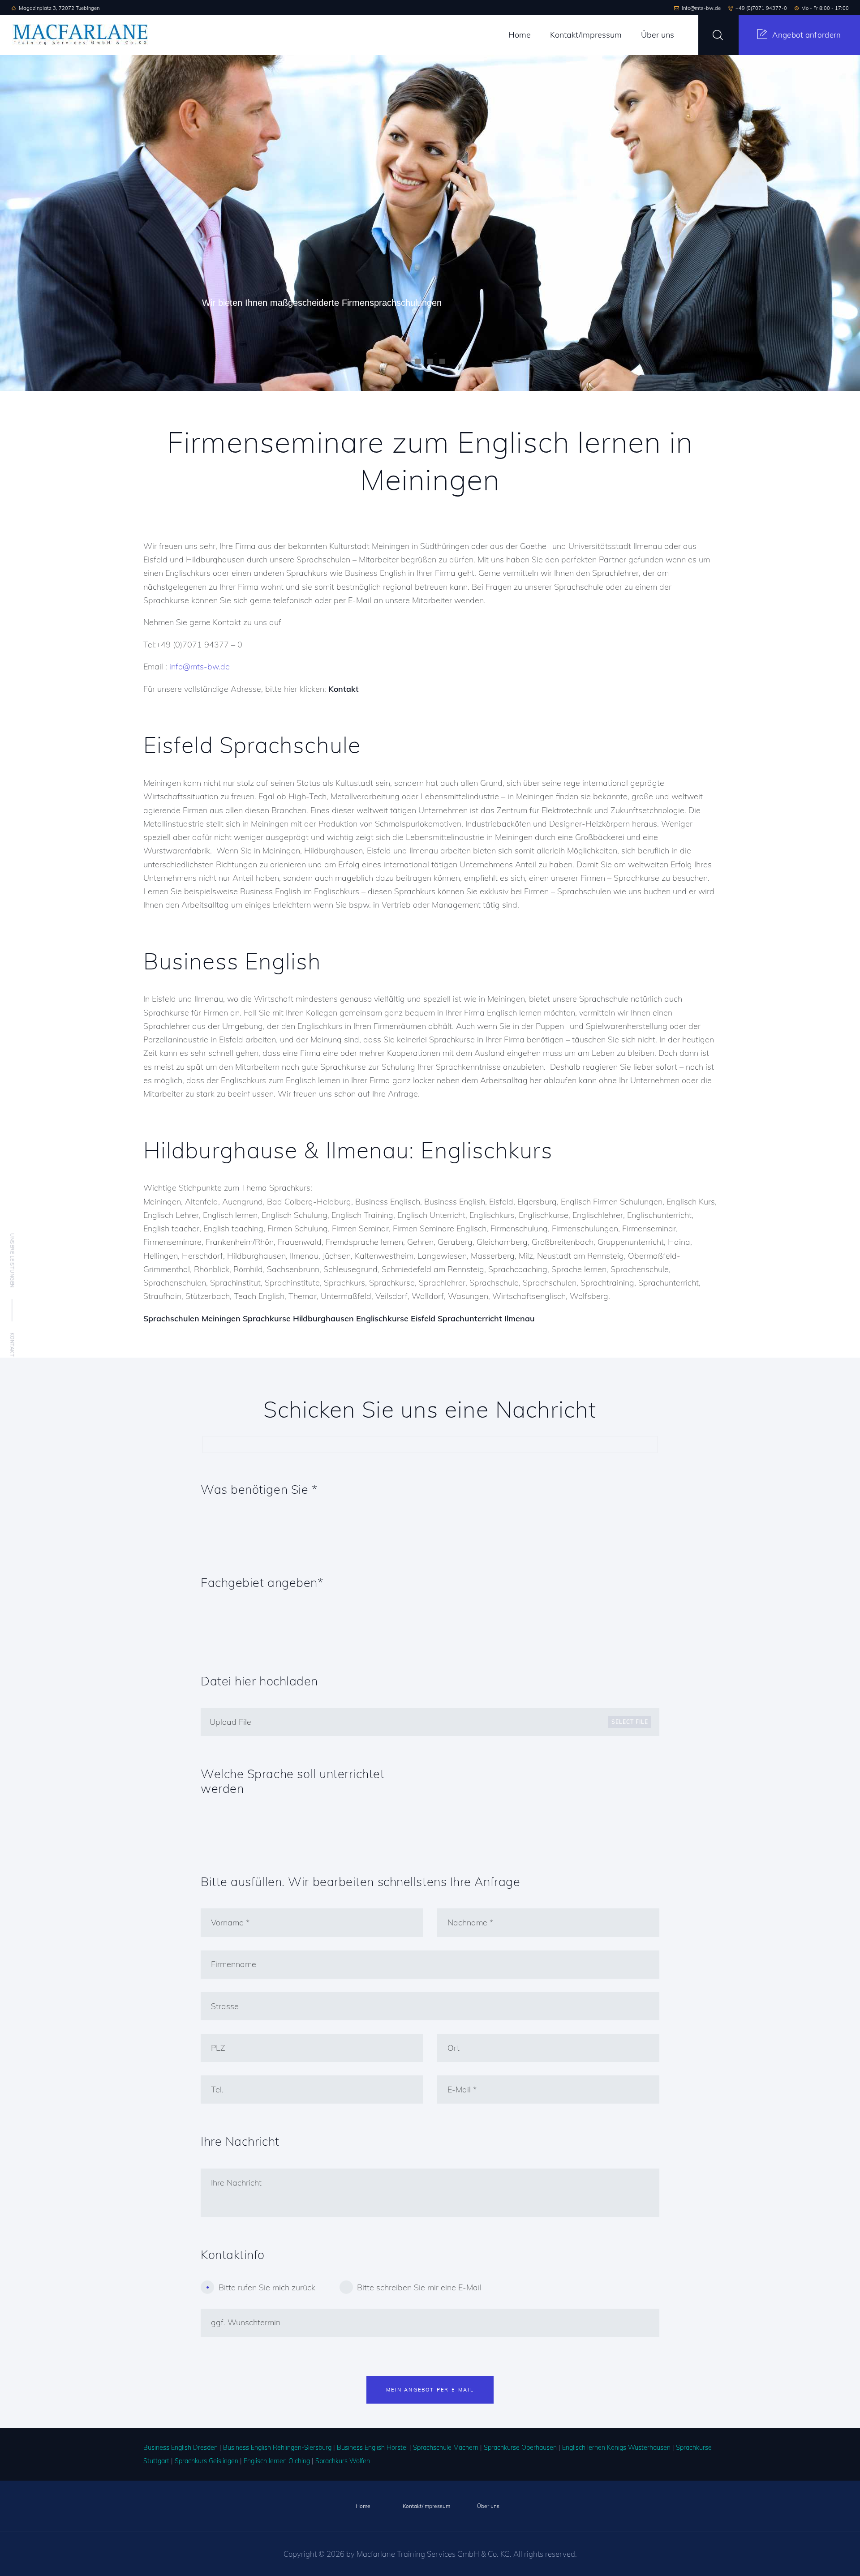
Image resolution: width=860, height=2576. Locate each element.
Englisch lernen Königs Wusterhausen (616, 2447)
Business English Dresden (181, 2447)
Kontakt (12, 1344)
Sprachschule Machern (446, 2447)
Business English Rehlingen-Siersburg (277, 2447)
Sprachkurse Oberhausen (520, 2447)
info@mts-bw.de (200, 667)
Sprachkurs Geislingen (206, 2461)
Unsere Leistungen (12, 1260)
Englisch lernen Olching (277, 2461)
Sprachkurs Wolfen (343, 2461)
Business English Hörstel (372, 2447)
